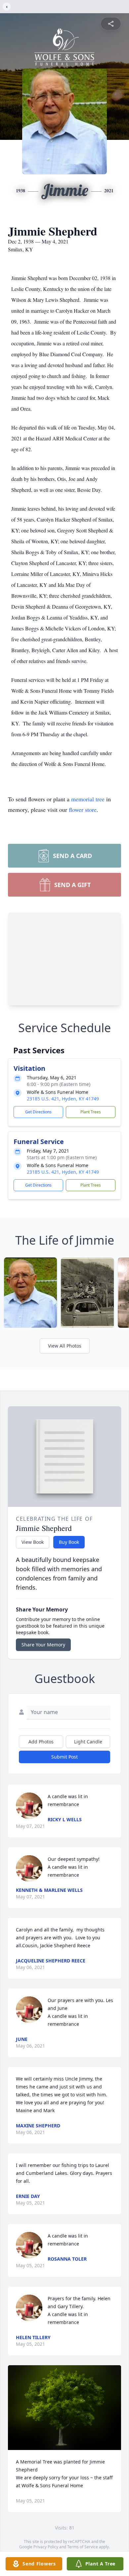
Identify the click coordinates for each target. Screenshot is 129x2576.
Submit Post (64, 1757)
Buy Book (69, 1542)
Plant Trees (91, 1112)
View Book (33, 1542)
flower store (83, 810)
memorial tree (88, 799)
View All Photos (65, 1346)
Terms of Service (83, 2547)
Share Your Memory (43, 1645)
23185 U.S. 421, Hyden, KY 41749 (63, 1099)
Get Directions (38, 1112)
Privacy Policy (46, 2547)
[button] (65, 2408)
